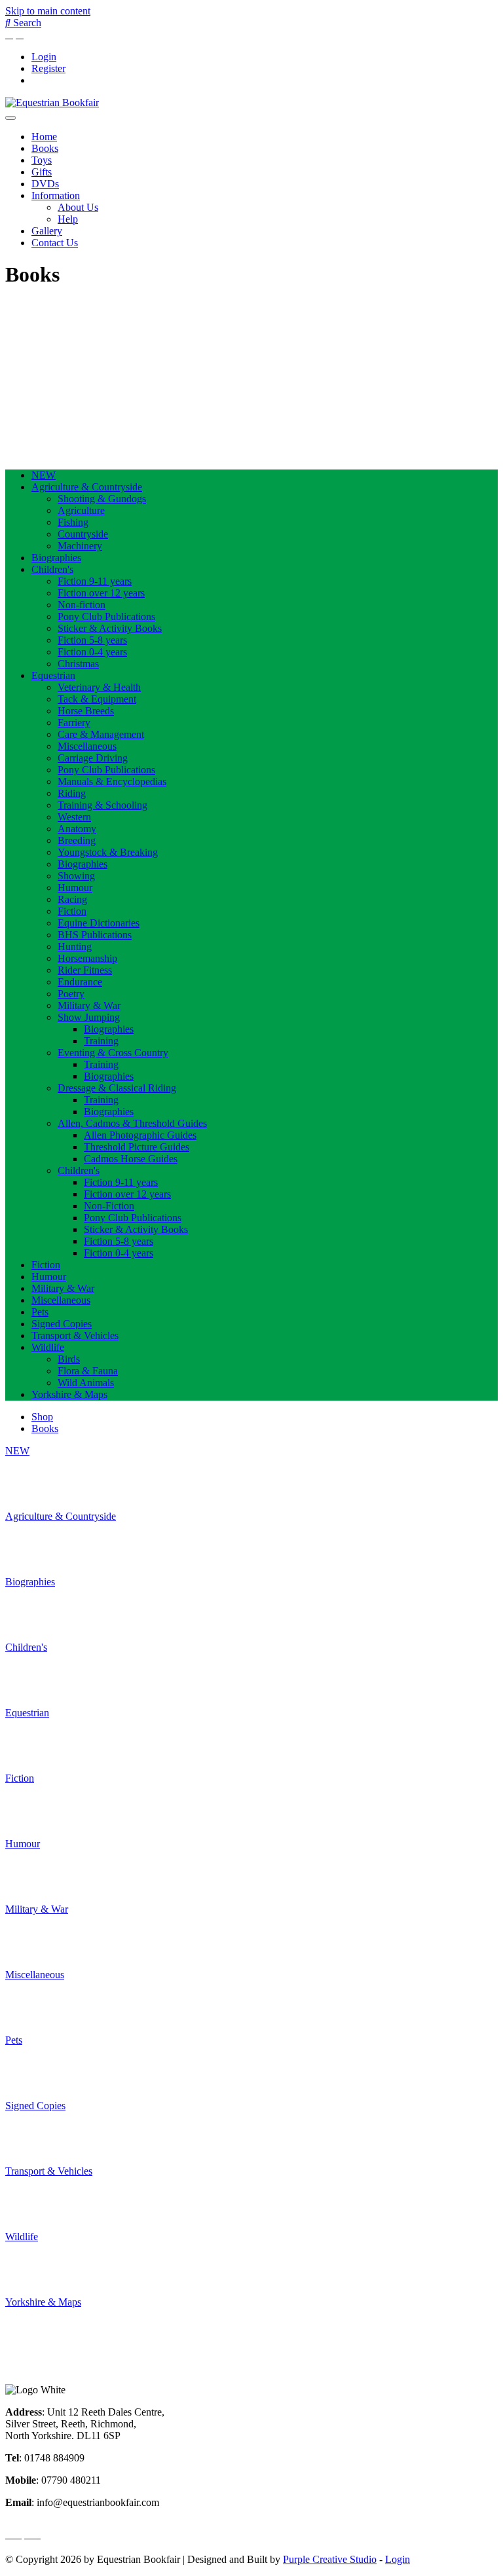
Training (101, 1041)
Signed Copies (62, 1324)
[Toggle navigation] (10, 118)
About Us (78, 207)
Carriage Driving (93, 758)
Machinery (80, 546)
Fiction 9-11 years (95, 581)
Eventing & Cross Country (113, 1053)
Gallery (47, 231)
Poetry (71, 994)
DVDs (45, 184)
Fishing (73, 522)
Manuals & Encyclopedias (112, 782)
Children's (52, 569)
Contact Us (55, 243)
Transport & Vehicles (75, 1335)
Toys (42, 160)
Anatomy (77, 829)
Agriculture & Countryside (87, 487)
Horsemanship (87, 958)
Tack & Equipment (97, 699)
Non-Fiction (109, 1206)
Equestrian (53, 675)
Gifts (42, 172)
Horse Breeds (86, 711)
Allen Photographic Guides (140, 1135)
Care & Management (101, 734)
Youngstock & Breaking (108, 852)
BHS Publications (95, 935)
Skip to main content (48, 11)
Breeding (77, 840)
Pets (40, 1312)
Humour (75, 888)
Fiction (72, 911)
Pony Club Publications (106, 616)
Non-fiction (82, 605)
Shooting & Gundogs (102, 499)
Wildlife (48, 1347)
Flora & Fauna (88, 1371)
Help (68, 219)
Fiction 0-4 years (92, 652)
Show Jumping (89, 1017)
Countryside (83, 534)
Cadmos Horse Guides (131, 1159)
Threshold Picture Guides (137, 1147)
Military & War (89, 1005)
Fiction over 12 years (101, 593)
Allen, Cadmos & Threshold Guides (132, 1123)
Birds (69, 1359)
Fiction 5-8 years (92, 640)
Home (44, 137)
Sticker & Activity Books (110, 628)
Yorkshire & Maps (69, 1394)
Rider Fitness (85, 970)
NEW (44, 475)
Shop (42, 1417)
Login (44, 57)
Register (48, 68)
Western (74, 817)
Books (45, 148)
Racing (72, 899)
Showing (76, 876)
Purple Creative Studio (330, 2559)
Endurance (80, 982)
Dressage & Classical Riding (117, 1088)
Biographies (56, 558)
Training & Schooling (102, 805)
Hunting (75, 947)
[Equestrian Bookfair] (52, 102)
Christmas (78, 664)
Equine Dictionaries (99, 923)
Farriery (74, 723)
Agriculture (81, 510)
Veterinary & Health (99, 687)
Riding (72, 793)
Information (56, 195)
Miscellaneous (87, 746)
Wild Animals (86, 1383)
